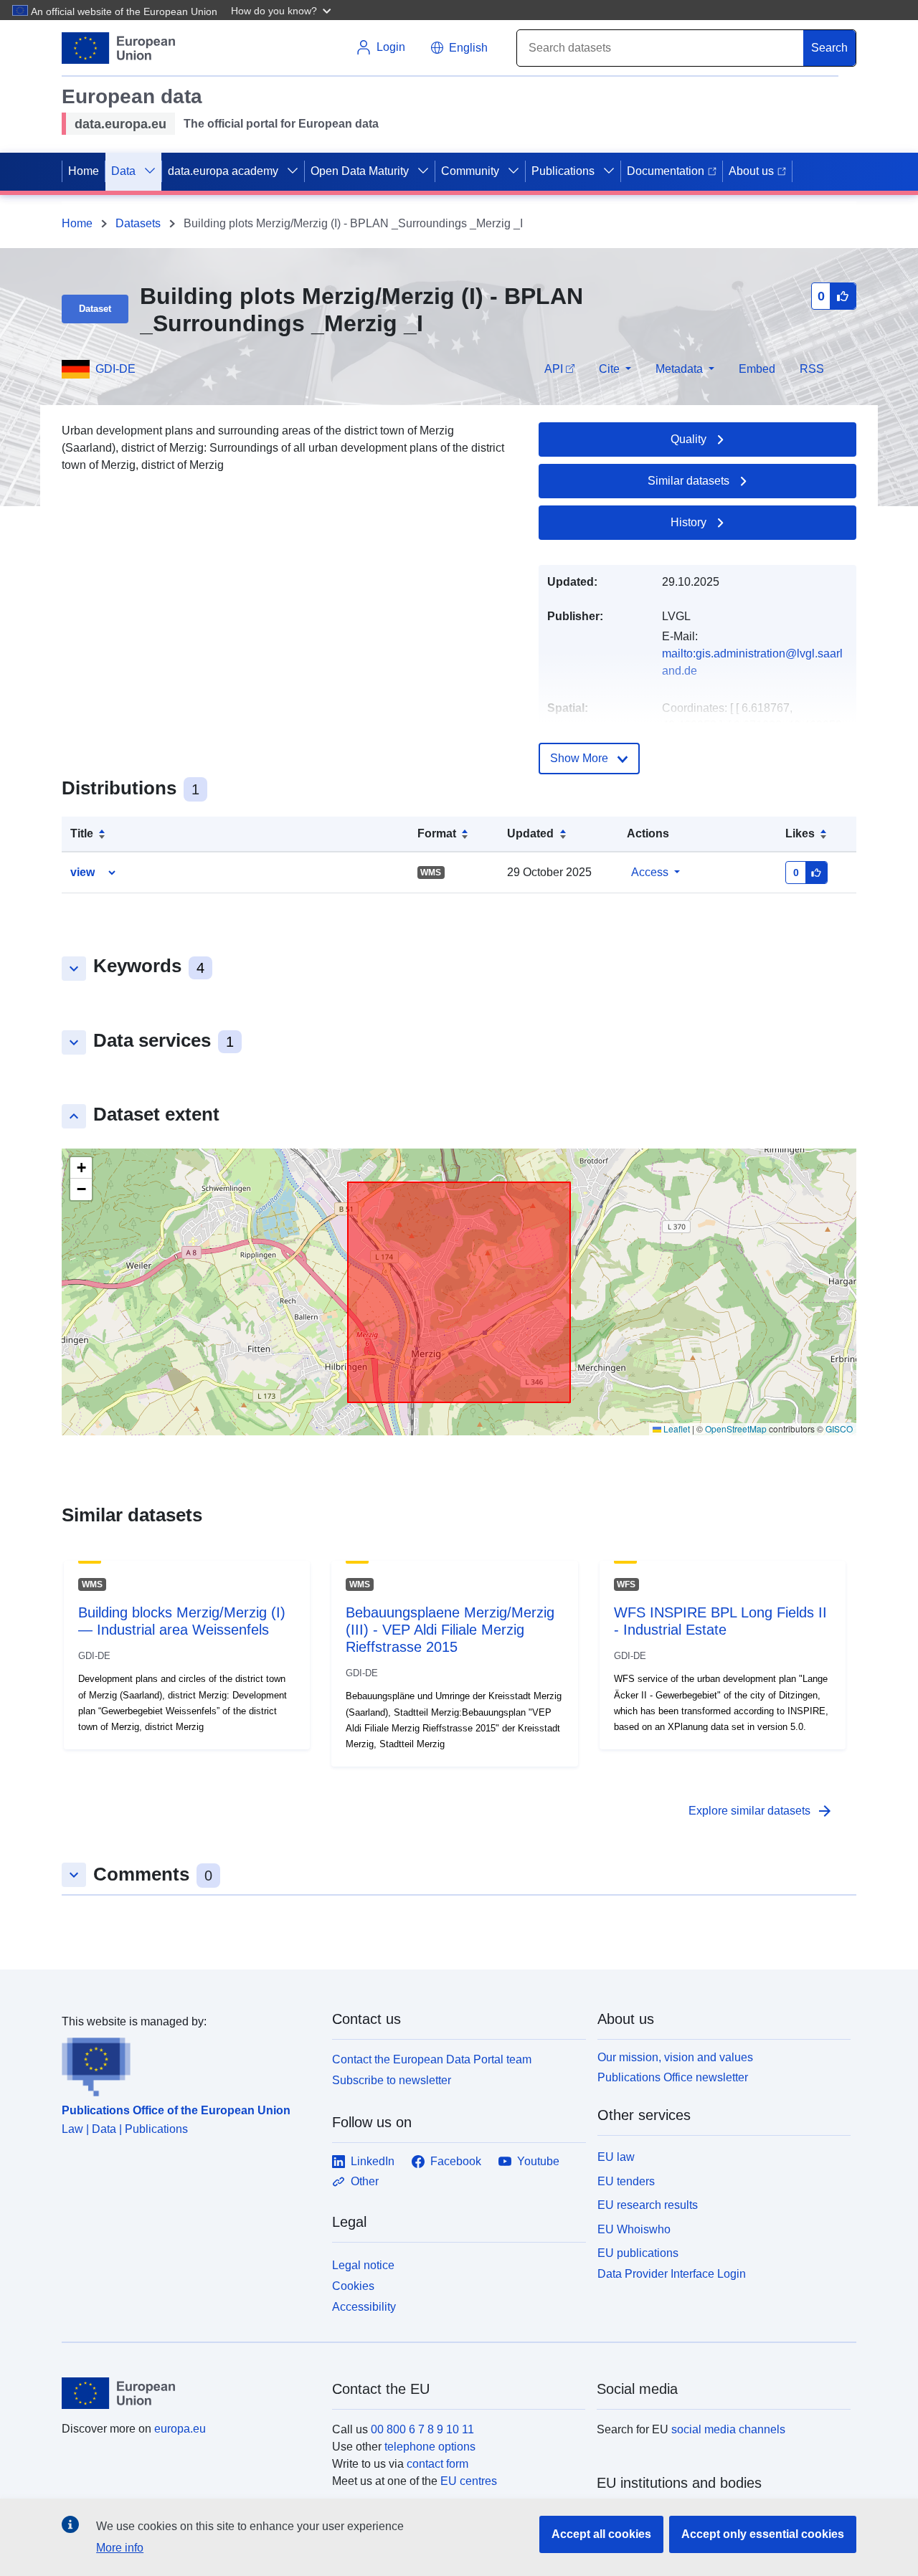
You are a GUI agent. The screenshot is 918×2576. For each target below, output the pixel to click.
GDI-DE (115, 369)
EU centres (469, 2481)
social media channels (728, 2429)
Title (82, 833)
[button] (283, 10)
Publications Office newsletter (673, 2077)
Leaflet (676, 1429)
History (688, 522)
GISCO (839, 1429)
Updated (530, 833)
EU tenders (626, 2181)
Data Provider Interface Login (672, 2274)
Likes (800, 833)
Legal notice (363, 2265)
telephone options (430, 2447)
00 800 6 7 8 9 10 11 (422, 2429)
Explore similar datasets (761, 1811)
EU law (616, 2157)
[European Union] (189, 2393)
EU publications (638, 2253)
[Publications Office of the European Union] (188, 2063)
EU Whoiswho (634, 2229)
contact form (437, 2464)
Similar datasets (688, 481)
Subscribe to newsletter (392, 2080)
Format (437, 833)
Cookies (353, 2286)
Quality (688, 439)
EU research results (648, 2205)
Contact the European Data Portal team (432, 2059)
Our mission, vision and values (675, 2057)
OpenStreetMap (736, 1429)
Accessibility (364, 2307)
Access (650, 872)
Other (365, 2181)
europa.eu (180, 2429)
